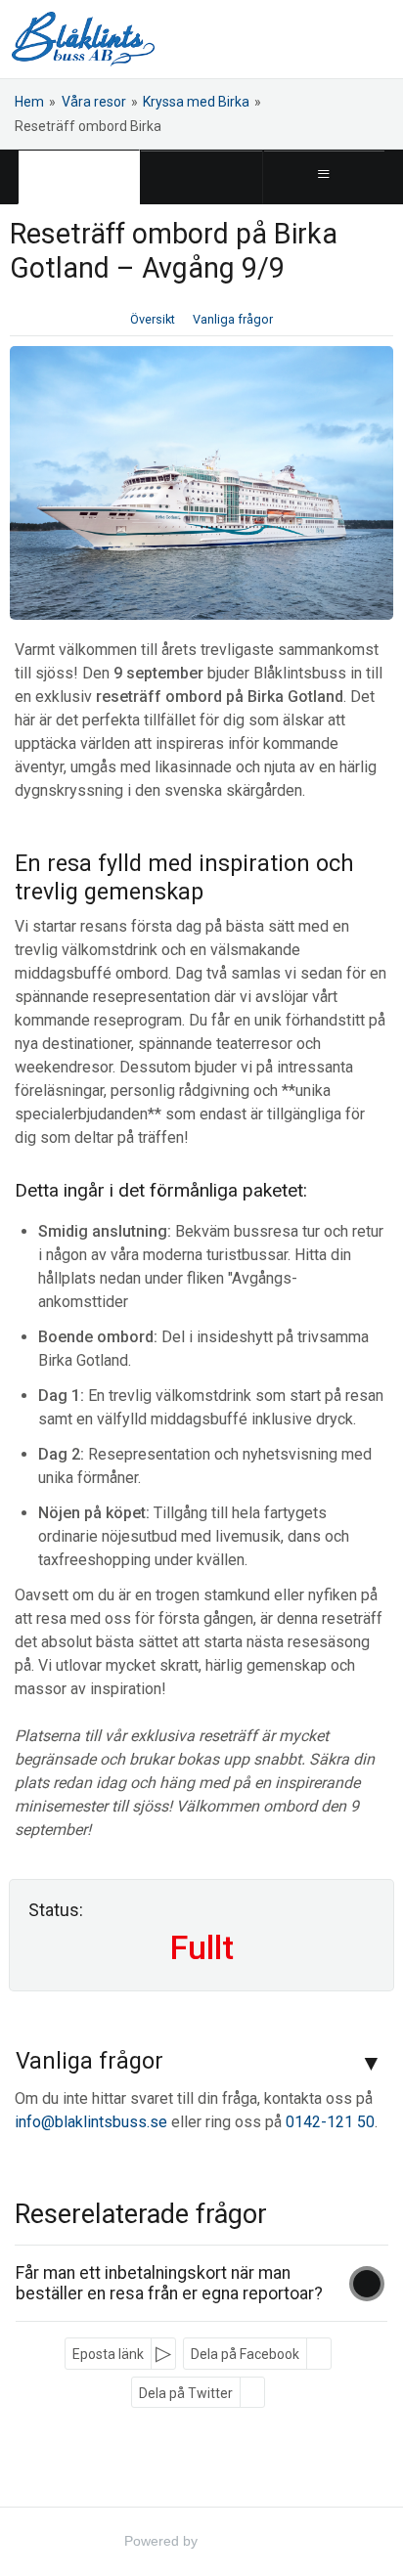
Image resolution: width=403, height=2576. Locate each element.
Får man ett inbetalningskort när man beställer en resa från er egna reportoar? (169, 2283)
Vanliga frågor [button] (233, 319)
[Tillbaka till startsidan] (83, 39)
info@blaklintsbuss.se (91, 2122)
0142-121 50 (330, 2122)
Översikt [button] (153, 319)
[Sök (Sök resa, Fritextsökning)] (201, 177)
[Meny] (324, 177)
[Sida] (79, 177)
